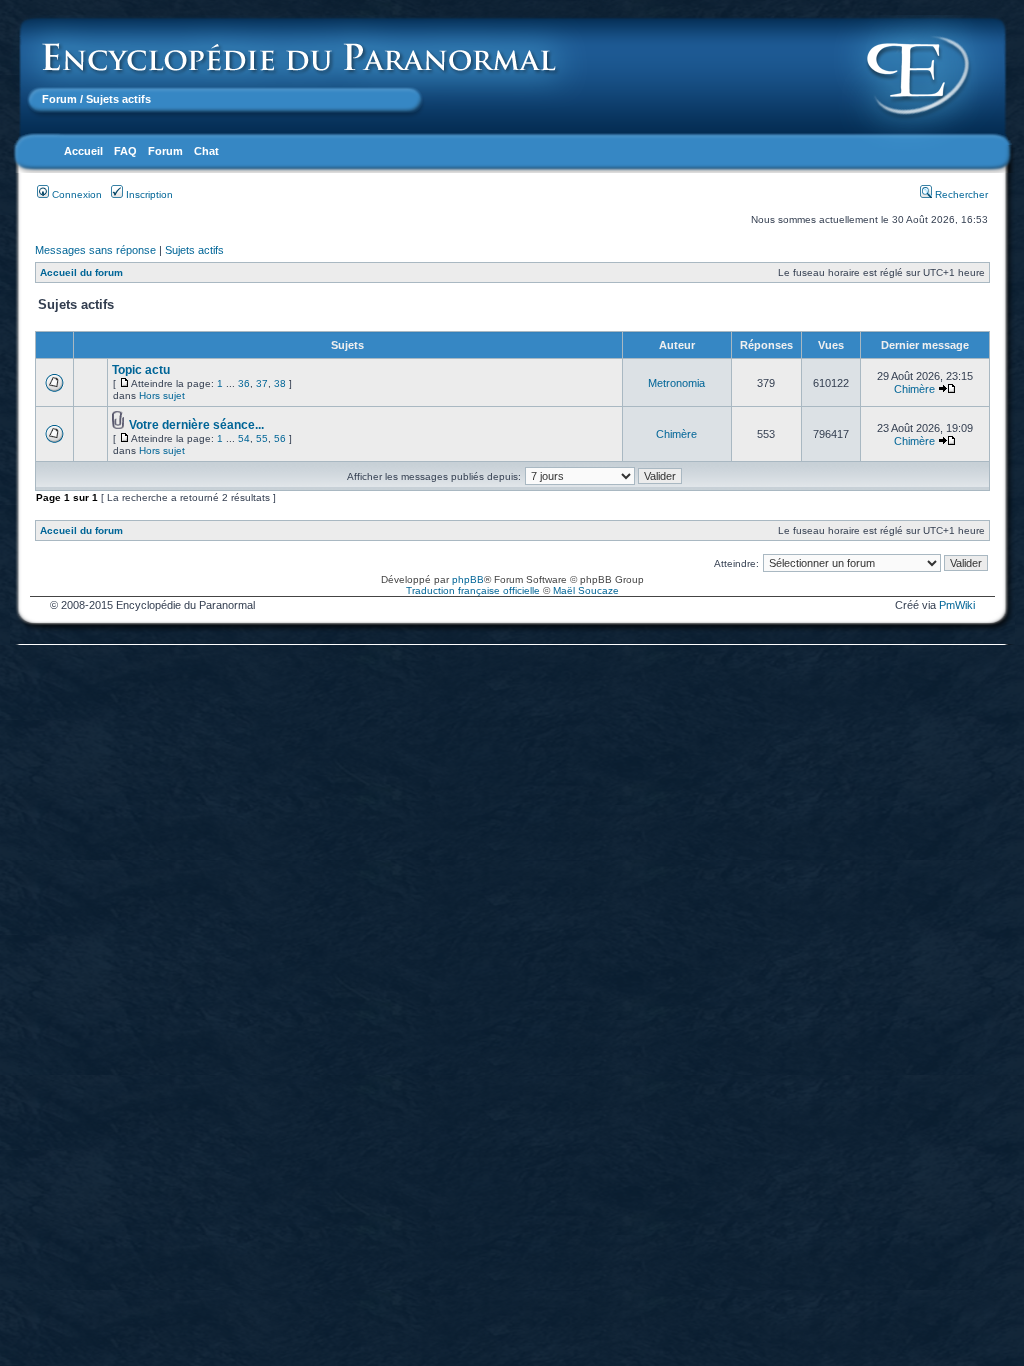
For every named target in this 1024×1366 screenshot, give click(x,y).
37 (262, 383)
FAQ (125, 151)
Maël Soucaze (586, 590)
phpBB (468, 579)
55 (262, 438)
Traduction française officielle (473, 590)
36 (244, 383)
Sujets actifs (194, 250)
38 (280, 383)
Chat (206, 151)
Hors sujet (162, 395)
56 (280, 438)
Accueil (83, 151)
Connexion (75, 194)
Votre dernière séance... (196, 425)
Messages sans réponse (95, 250)
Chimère (914, 389)
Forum (59, 99)
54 (244, 438)
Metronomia (676, 383)
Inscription (148, 194)
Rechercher (960, 194)
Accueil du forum (81, 272)
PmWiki (957, 605)
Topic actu (141, 370)
